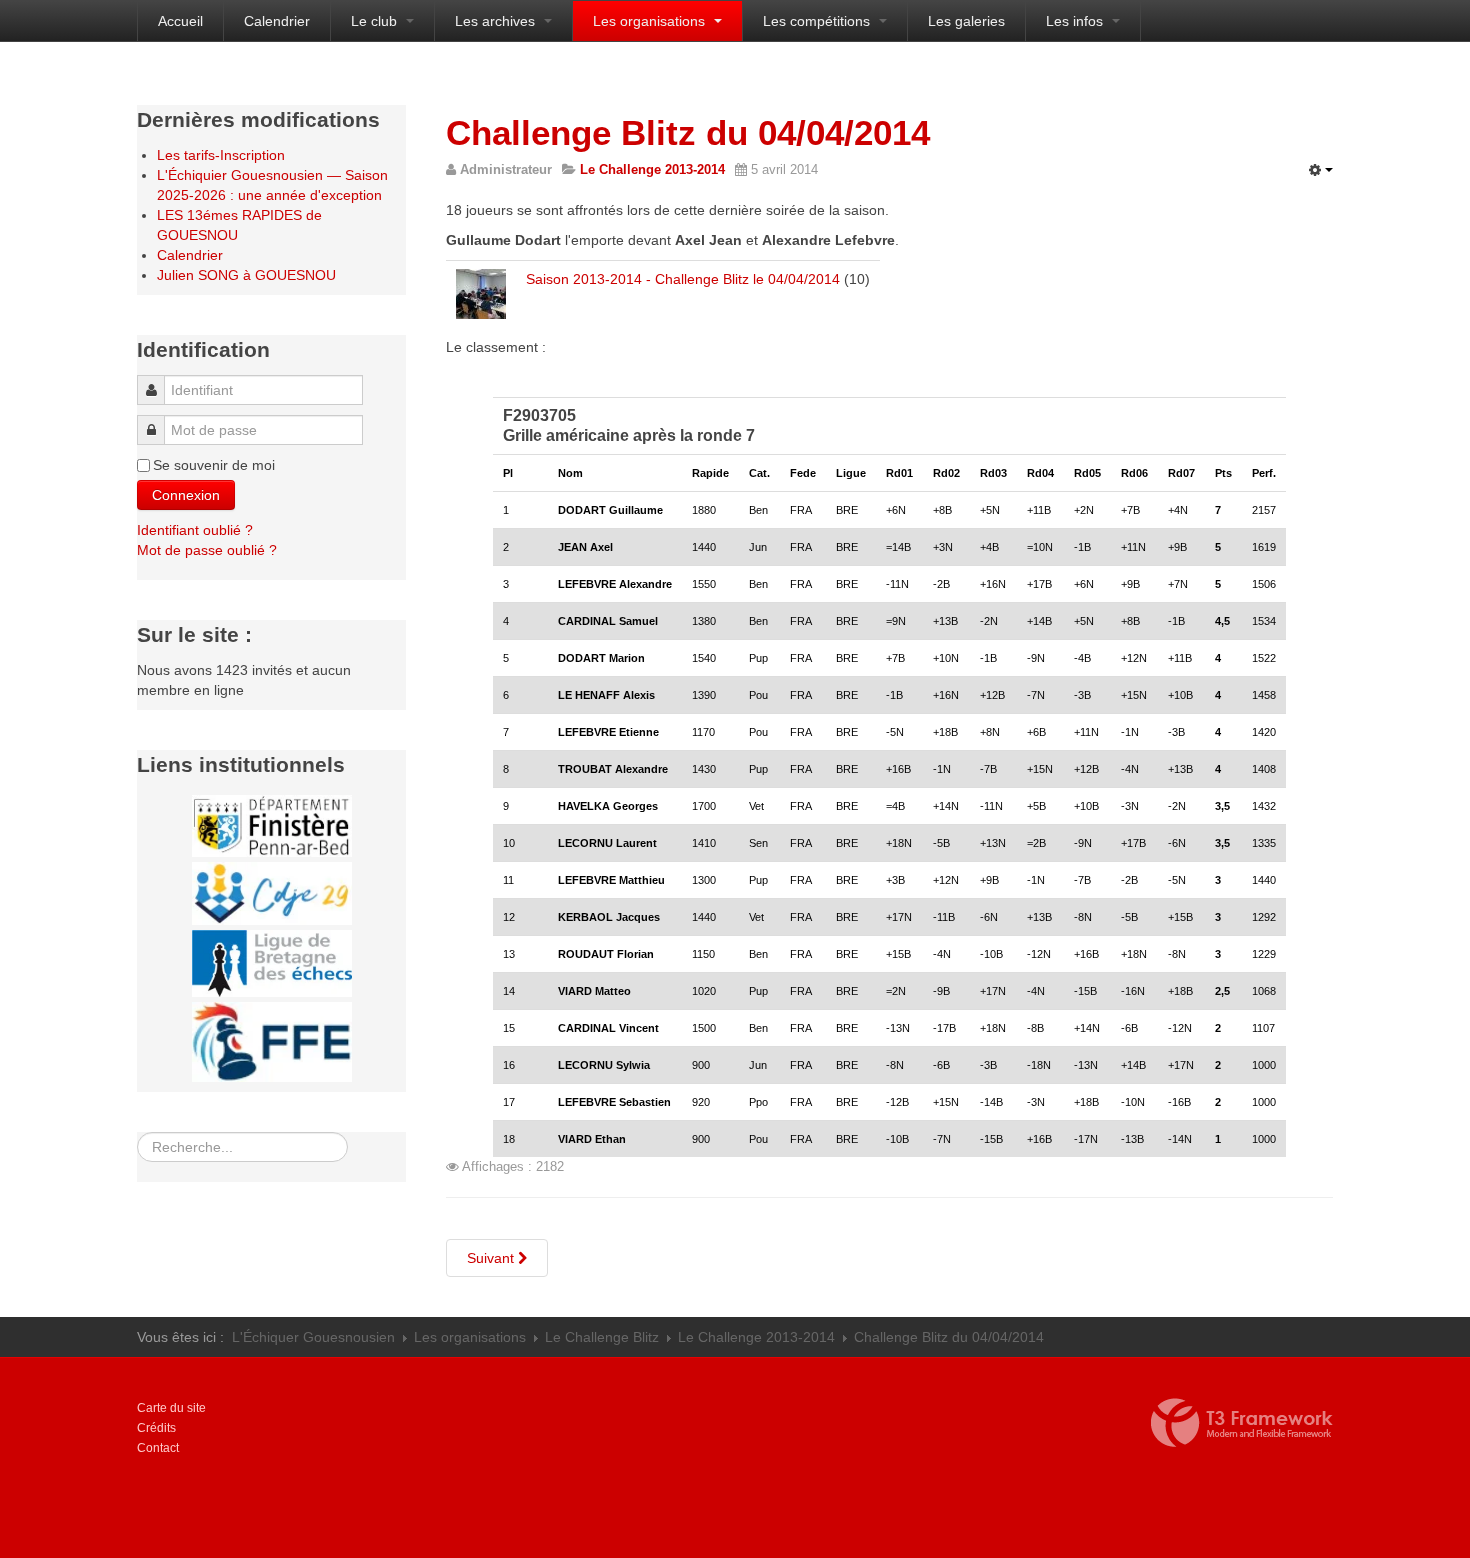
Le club (376, 21)
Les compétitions (818, 21)
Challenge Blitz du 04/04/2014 (688, 132)
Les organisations (651, 21)
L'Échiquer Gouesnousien (313, 1337)
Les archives (497, 21)
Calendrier (277, 21)
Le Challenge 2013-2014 (756, 1337)
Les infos (1076, 21)
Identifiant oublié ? (195, 530)
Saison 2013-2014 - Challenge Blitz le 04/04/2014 (683, 279)
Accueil (180, 21)
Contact (158, 1448)
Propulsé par (1242, 1423)
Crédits (156, 1428)
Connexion (186, 495)
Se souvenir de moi (214, 465)
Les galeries (966, 21)
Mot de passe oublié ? (207, 550)
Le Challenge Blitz (602, 1337)
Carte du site (171, 1408)
